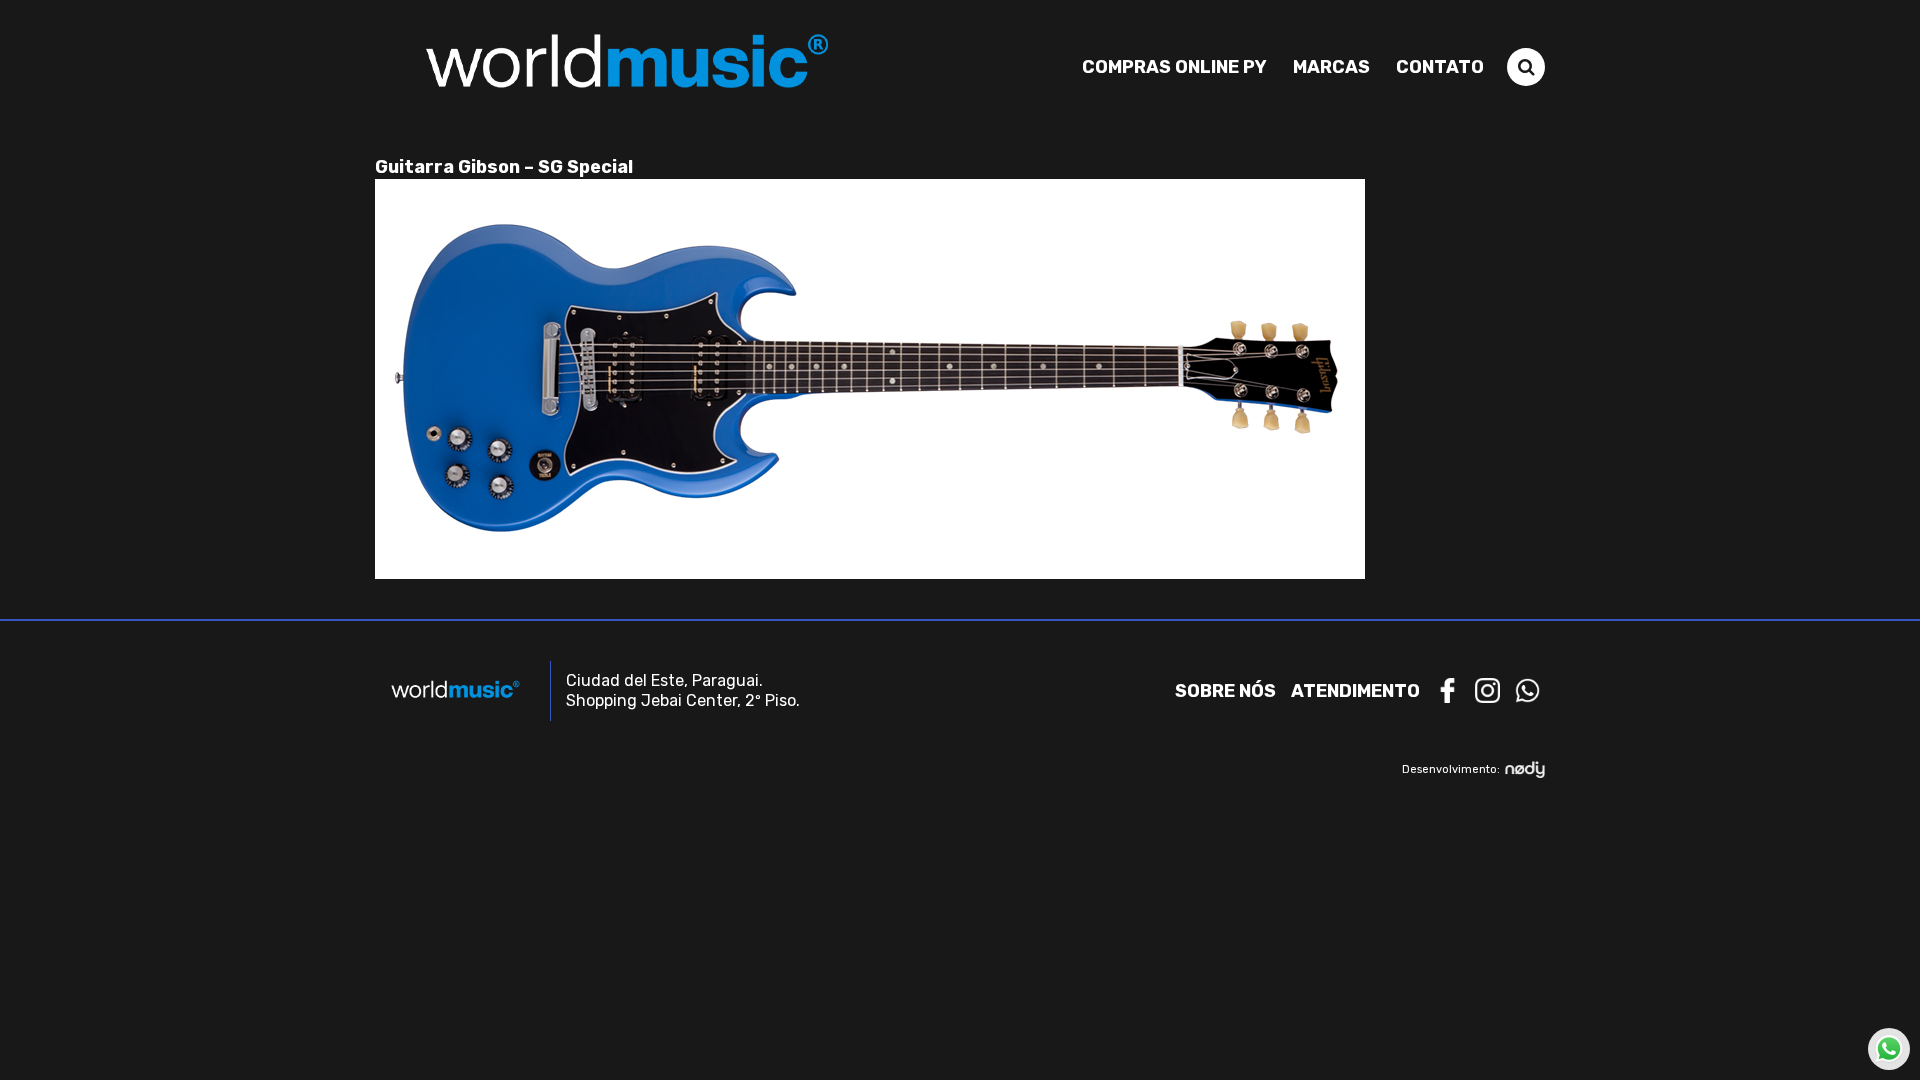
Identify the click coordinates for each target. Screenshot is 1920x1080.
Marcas (1331, 67)
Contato (1440, 67)
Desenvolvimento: (1451, 769)
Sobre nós (1225, 691)
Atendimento (1355, 691)
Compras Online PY (1174, 67)
